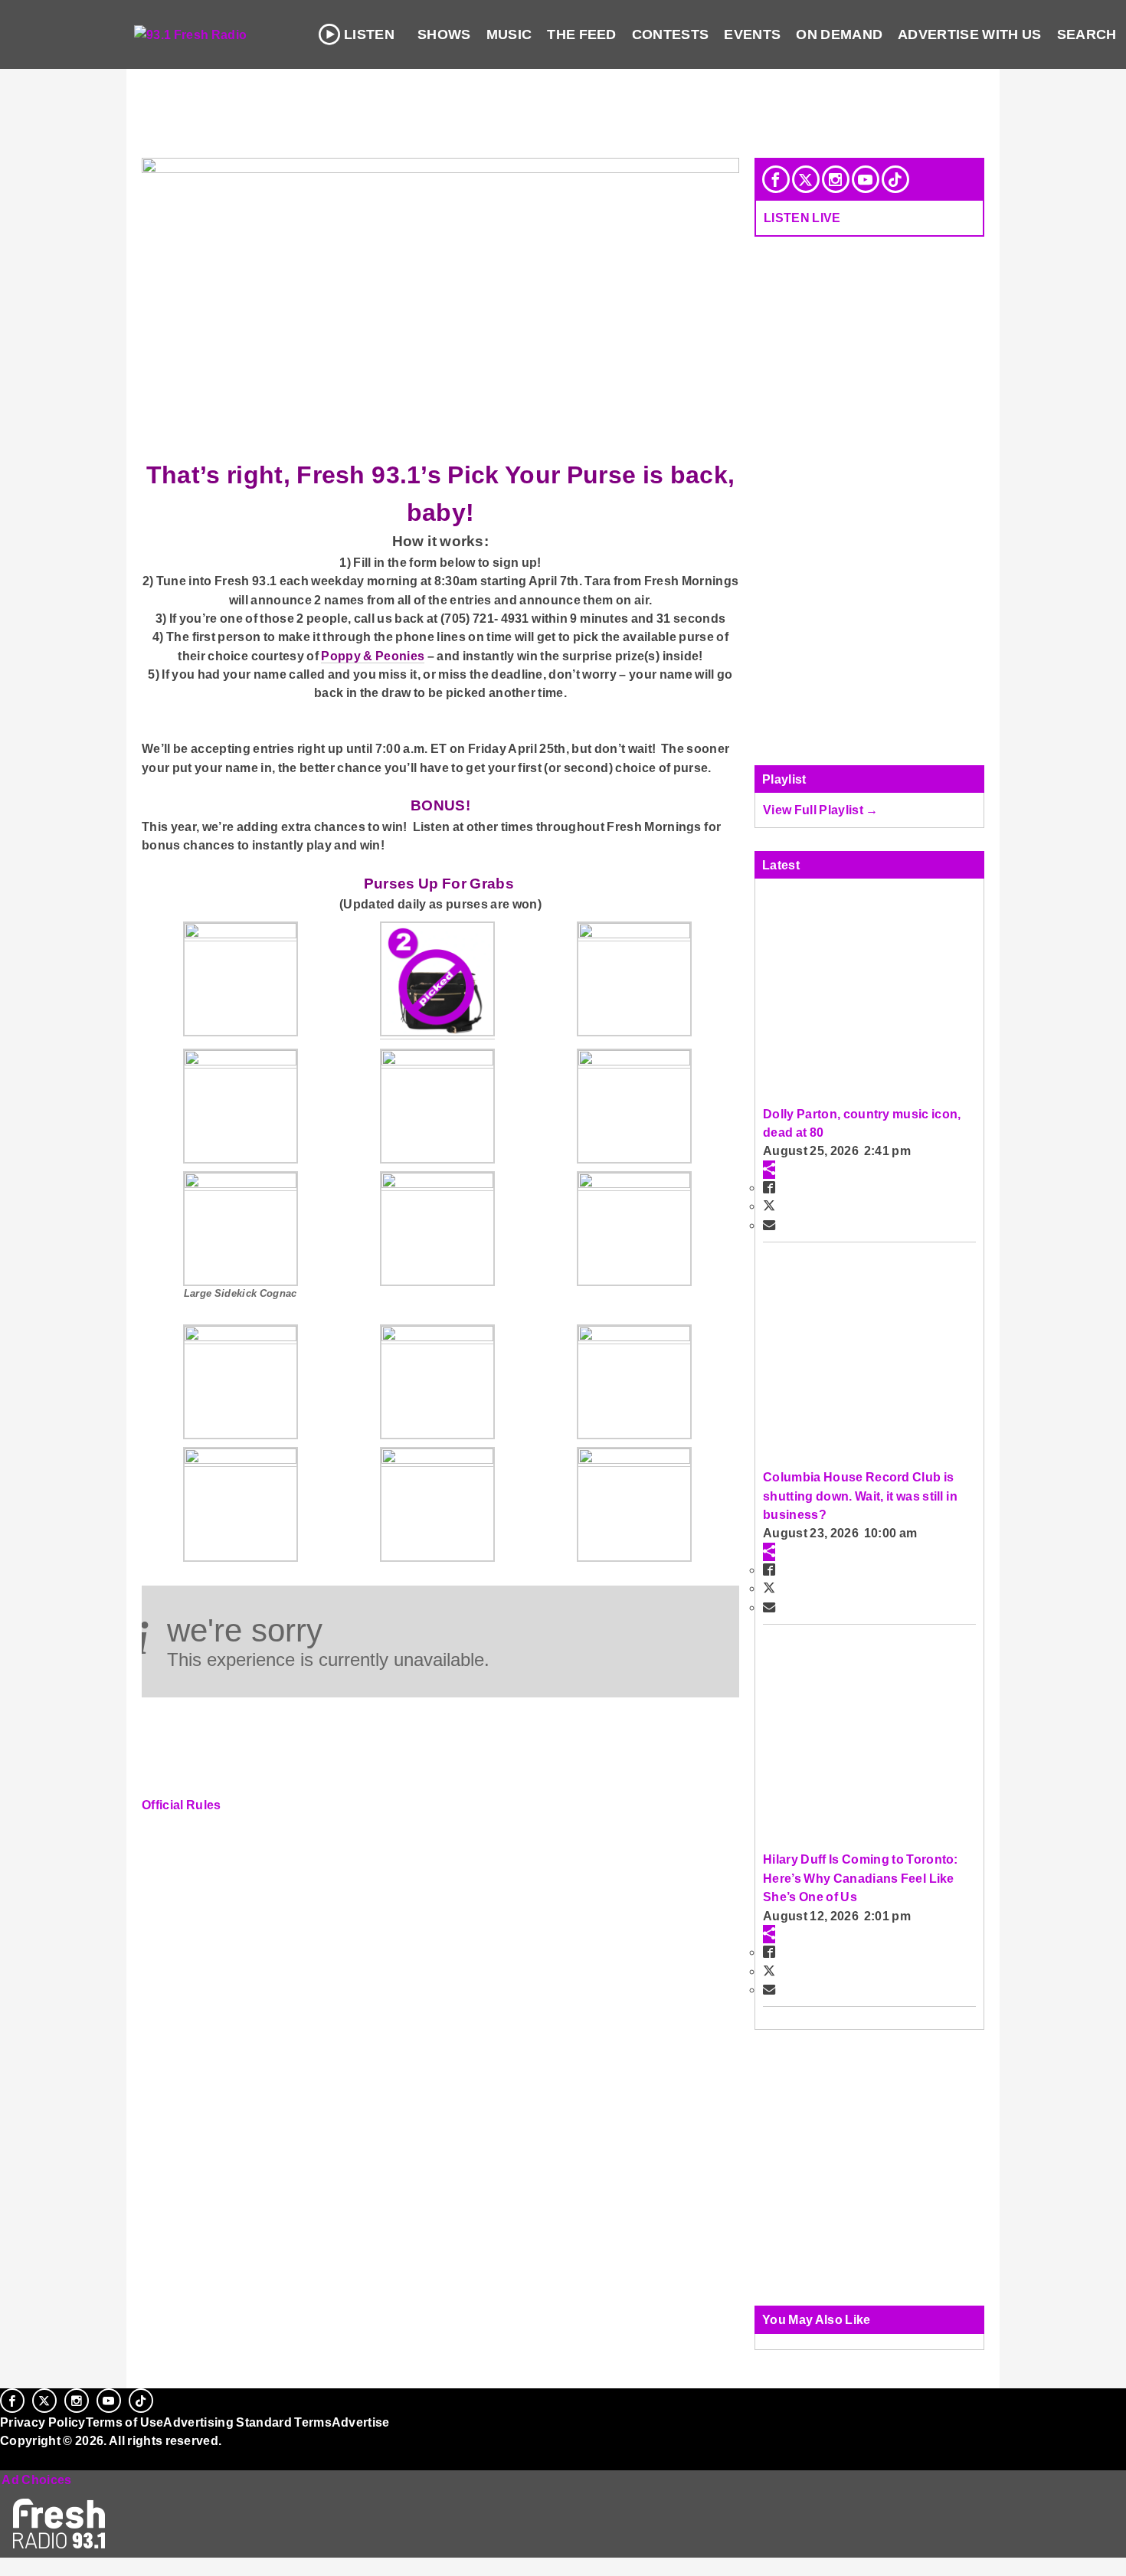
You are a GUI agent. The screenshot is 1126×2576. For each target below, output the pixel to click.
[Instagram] (836, 179)
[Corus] (8, 2457)
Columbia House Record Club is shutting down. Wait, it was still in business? (860, 1496)
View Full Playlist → (821, 810)
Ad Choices (36, 2479)
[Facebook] (776, 179)
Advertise (361, 2422)
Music (509, 34)
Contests (671, 34)
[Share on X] (769, 1206)
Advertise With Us (970, 34)
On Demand (839, 34)
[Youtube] (866, 179)
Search (1087, 34)
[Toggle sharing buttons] (769, 1170)
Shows (444, 34)
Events (752, 34)
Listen (369, 34)
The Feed (582, 34)
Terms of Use (125, 2422)
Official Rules (182, 1805)
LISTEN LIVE (802, 218)
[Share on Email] (769, 1225)
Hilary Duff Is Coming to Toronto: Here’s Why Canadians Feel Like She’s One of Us (861, 1878)
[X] (806, 179)
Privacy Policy (43, 2422)
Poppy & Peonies (373, 656)
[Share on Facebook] (769, 1187)
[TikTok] (895, 179)
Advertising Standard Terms (247, 2422)
